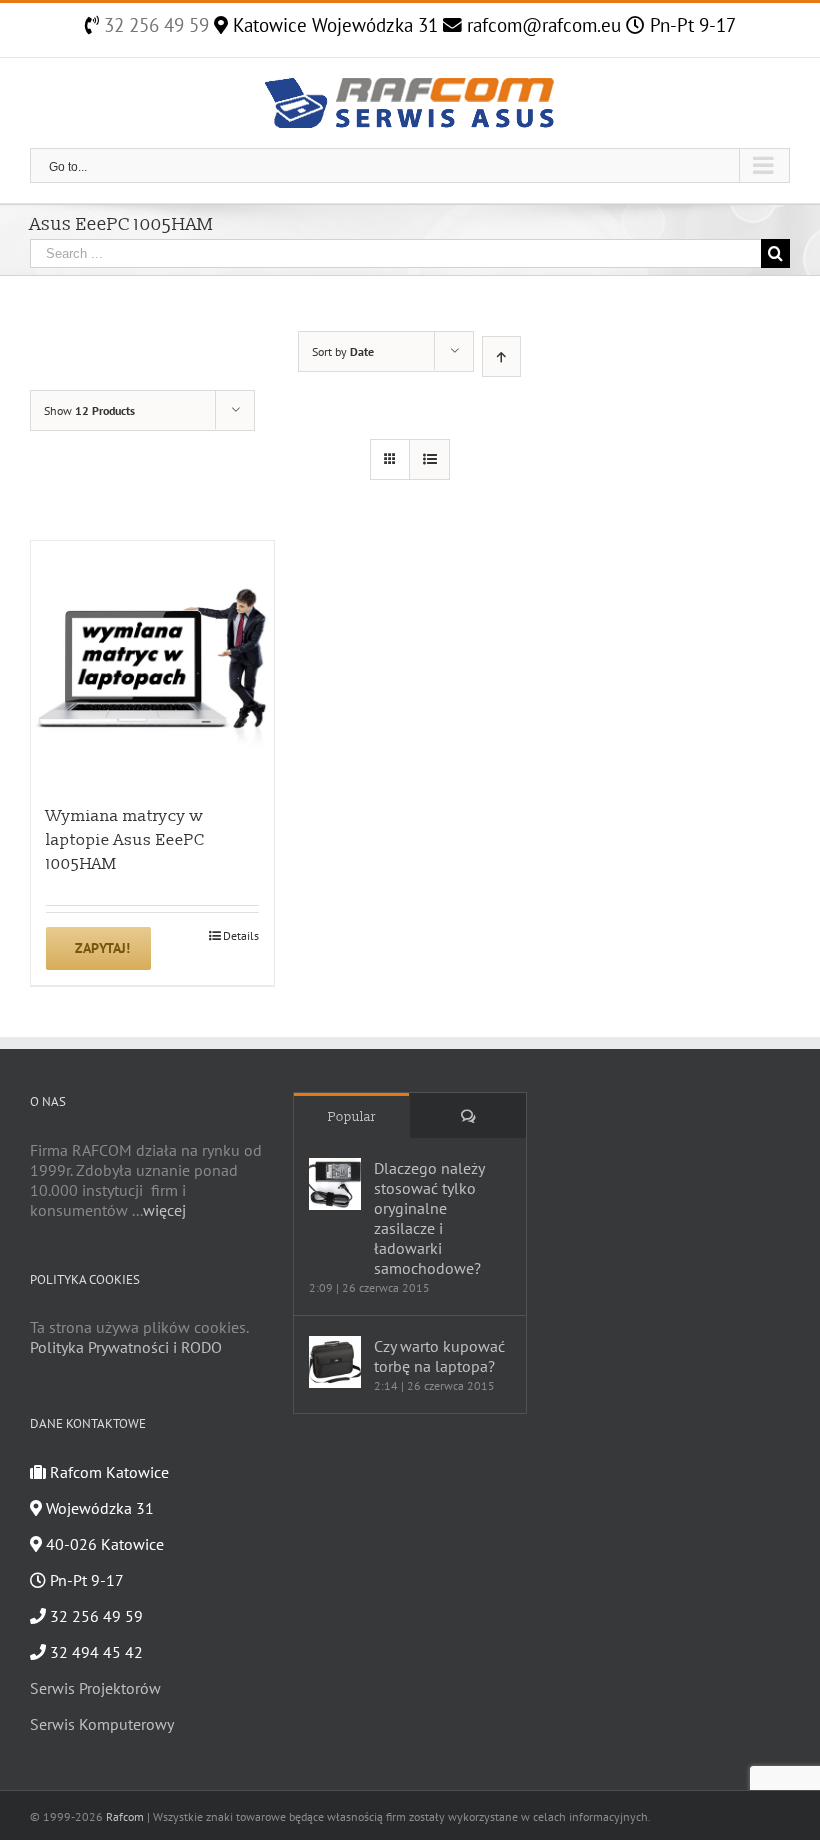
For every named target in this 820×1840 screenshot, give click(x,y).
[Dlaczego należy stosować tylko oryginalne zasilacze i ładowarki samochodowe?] (335, 1184)
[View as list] (429, 459)
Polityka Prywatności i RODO (126, 1347)
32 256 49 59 (154, 25)
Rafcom (125, 1816)
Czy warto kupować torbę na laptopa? (439, 1356)
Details (241, 935)
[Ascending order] (501, 356)
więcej (164, 1210)
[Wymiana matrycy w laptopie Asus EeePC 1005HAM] (152, 662)
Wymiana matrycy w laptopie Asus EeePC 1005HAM (125, 840)
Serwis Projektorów (95, 1688)
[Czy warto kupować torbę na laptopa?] (335, 1362)
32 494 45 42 (94, 1652)
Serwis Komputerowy (102, 1724)
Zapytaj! (102, 948)
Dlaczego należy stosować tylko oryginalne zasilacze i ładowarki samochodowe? (429, 1218)
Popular (352, 1117)
